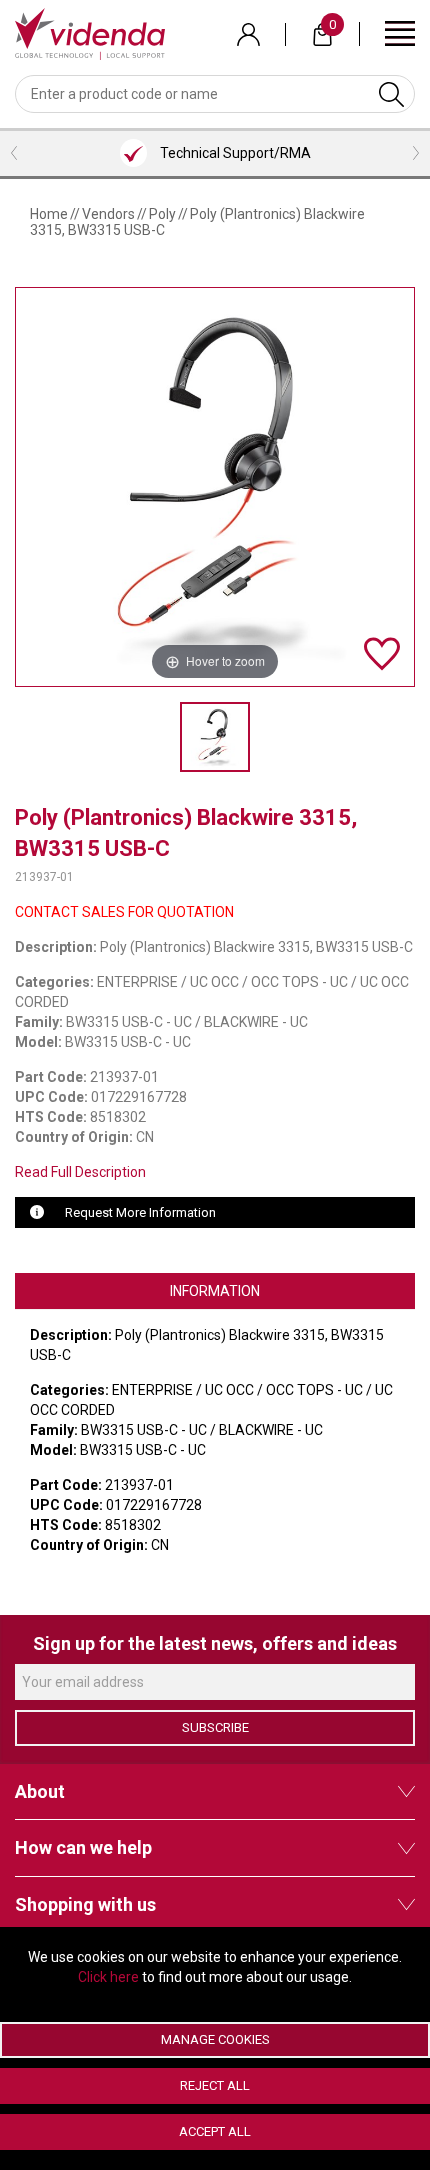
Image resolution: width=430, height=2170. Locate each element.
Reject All (215, 2085)
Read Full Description (80, 1172)
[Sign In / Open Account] (248, 34)
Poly (162, 214)
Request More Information (140, 1212)
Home (49, 214)
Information (215, 1291)
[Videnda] (90, 33)
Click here (108, 1977)
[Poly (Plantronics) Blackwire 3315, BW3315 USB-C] (215, 737)
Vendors (108, 214)
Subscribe (215, 1727)
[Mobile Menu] (400, 32)
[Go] (391, 94)
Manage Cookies (215, 2039)
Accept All (215, 2131)
